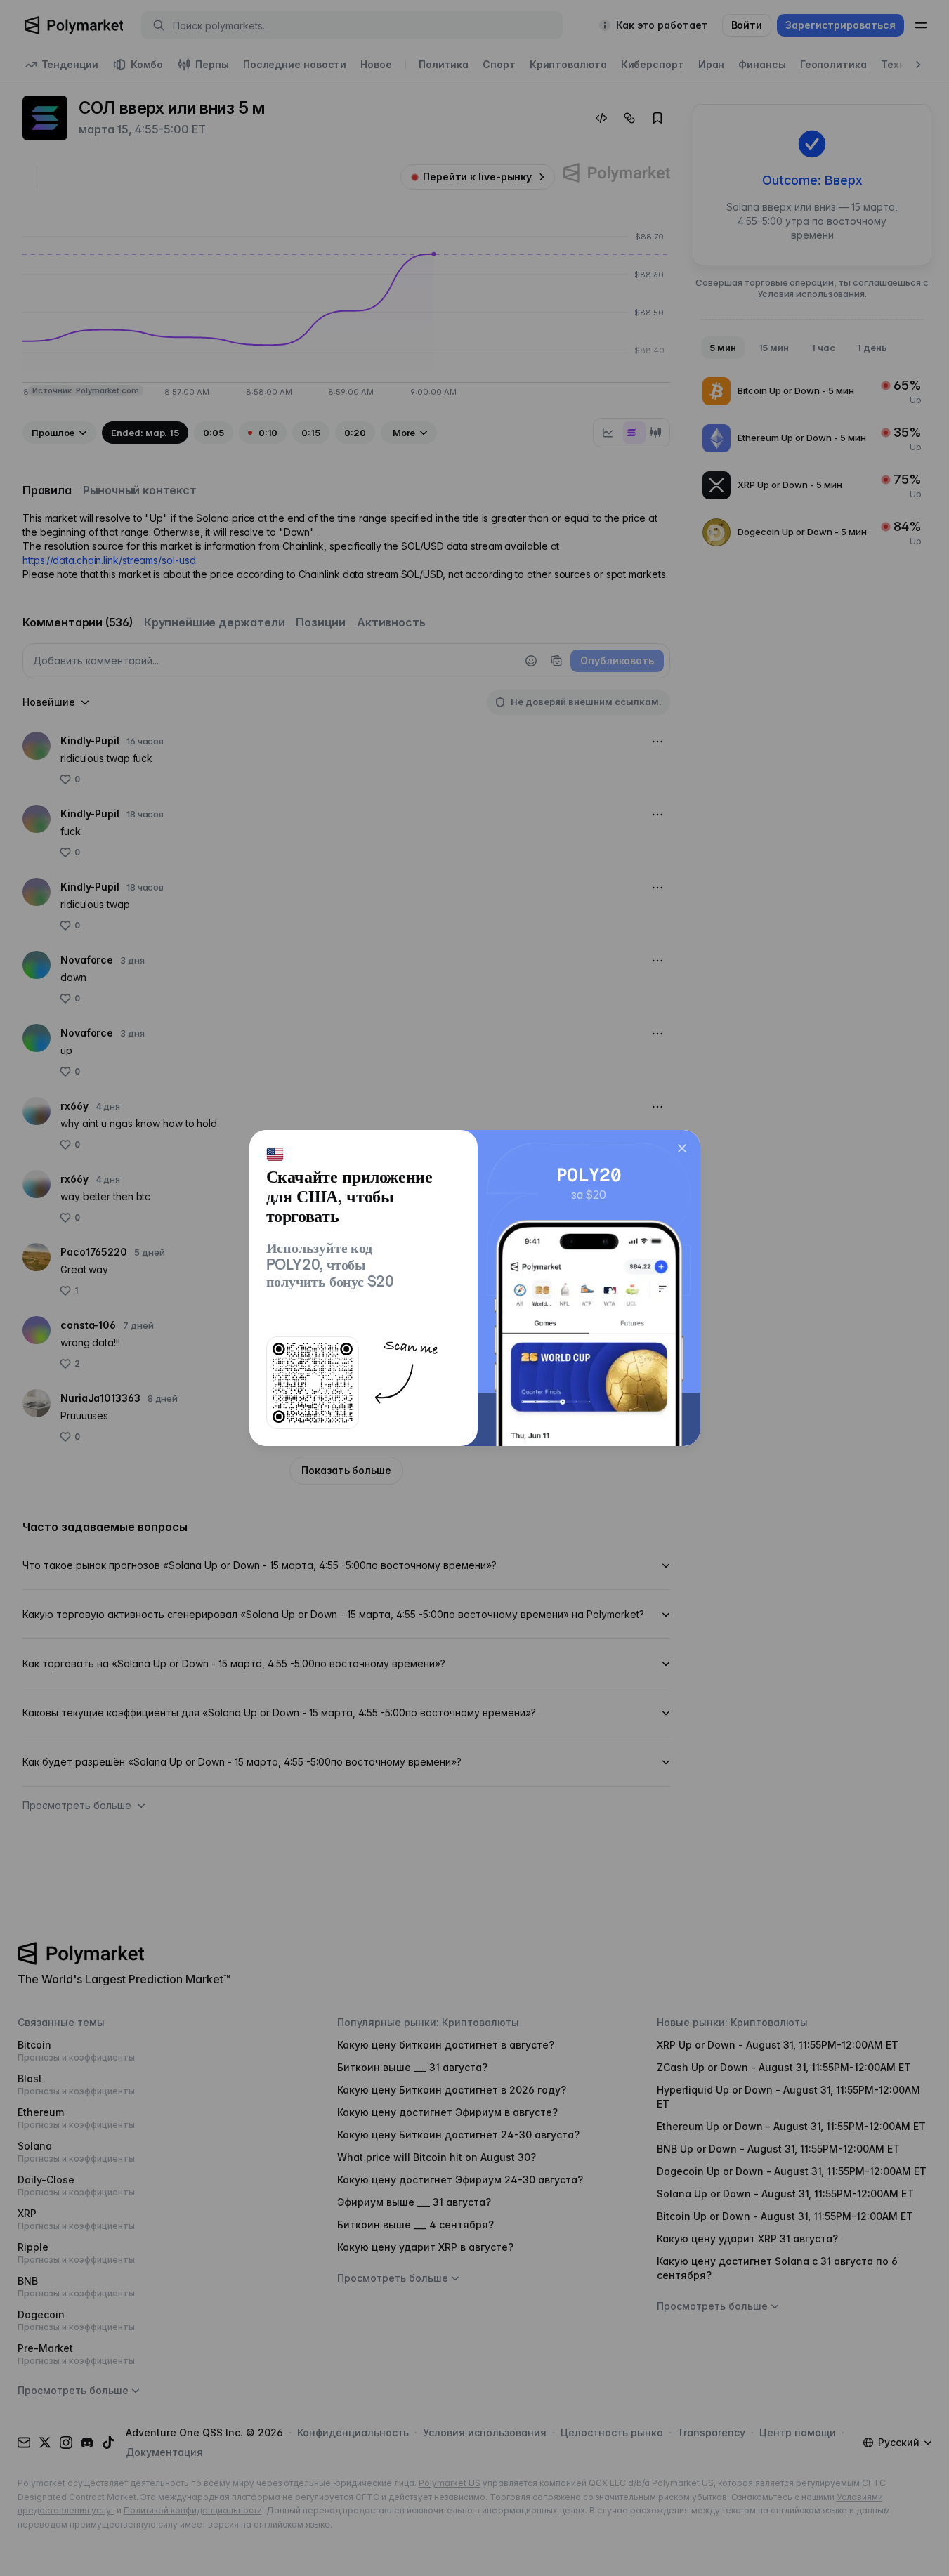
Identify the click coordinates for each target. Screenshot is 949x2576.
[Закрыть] (682, 1148)
